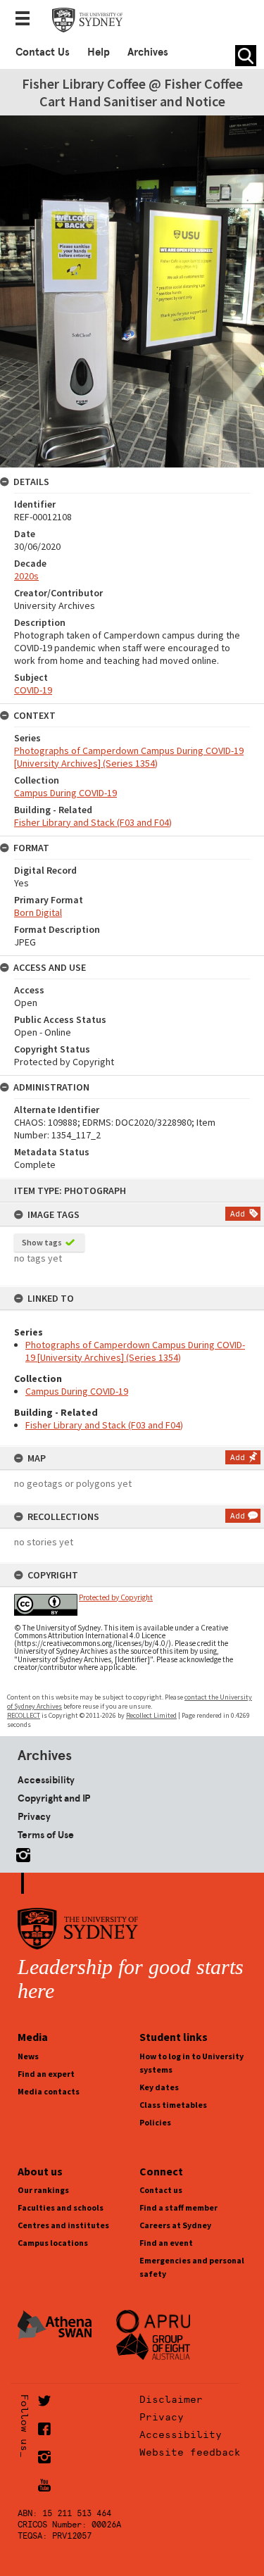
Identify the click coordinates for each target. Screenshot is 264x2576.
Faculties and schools (61, 2207)
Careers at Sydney (175, 2225)
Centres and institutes (63, 2225)
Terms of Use (46, 1835)
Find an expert (46, 2074)
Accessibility (46, 1780)
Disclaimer (171, 2399)
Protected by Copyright (116, 1597)
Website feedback (190, 2452)
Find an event (166, 2243)
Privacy (34, 1816)
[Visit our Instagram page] (20, 1853)
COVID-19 (33, 690)
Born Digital (38, 912)
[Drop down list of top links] (27, 20)
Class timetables (173, 2105)
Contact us (161, 2190)
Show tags (42, 1242)
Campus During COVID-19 (77, 1391)
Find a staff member (178, 2207)
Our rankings (43, 2190)
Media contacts (49, 2091)
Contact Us (43, 52)
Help (99, 52)
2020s (26, 576)
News (28, 2056)
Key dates (159, 2087)
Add (238, 1213)
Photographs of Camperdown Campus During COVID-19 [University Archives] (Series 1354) (135, 1351)
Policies (155, 2122)
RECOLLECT (24, 1715)
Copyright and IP (54, 1798)
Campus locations (53, 2243)
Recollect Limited (151, 1715)
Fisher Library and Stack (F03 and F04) (104, 1425)
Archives (148, 52)
